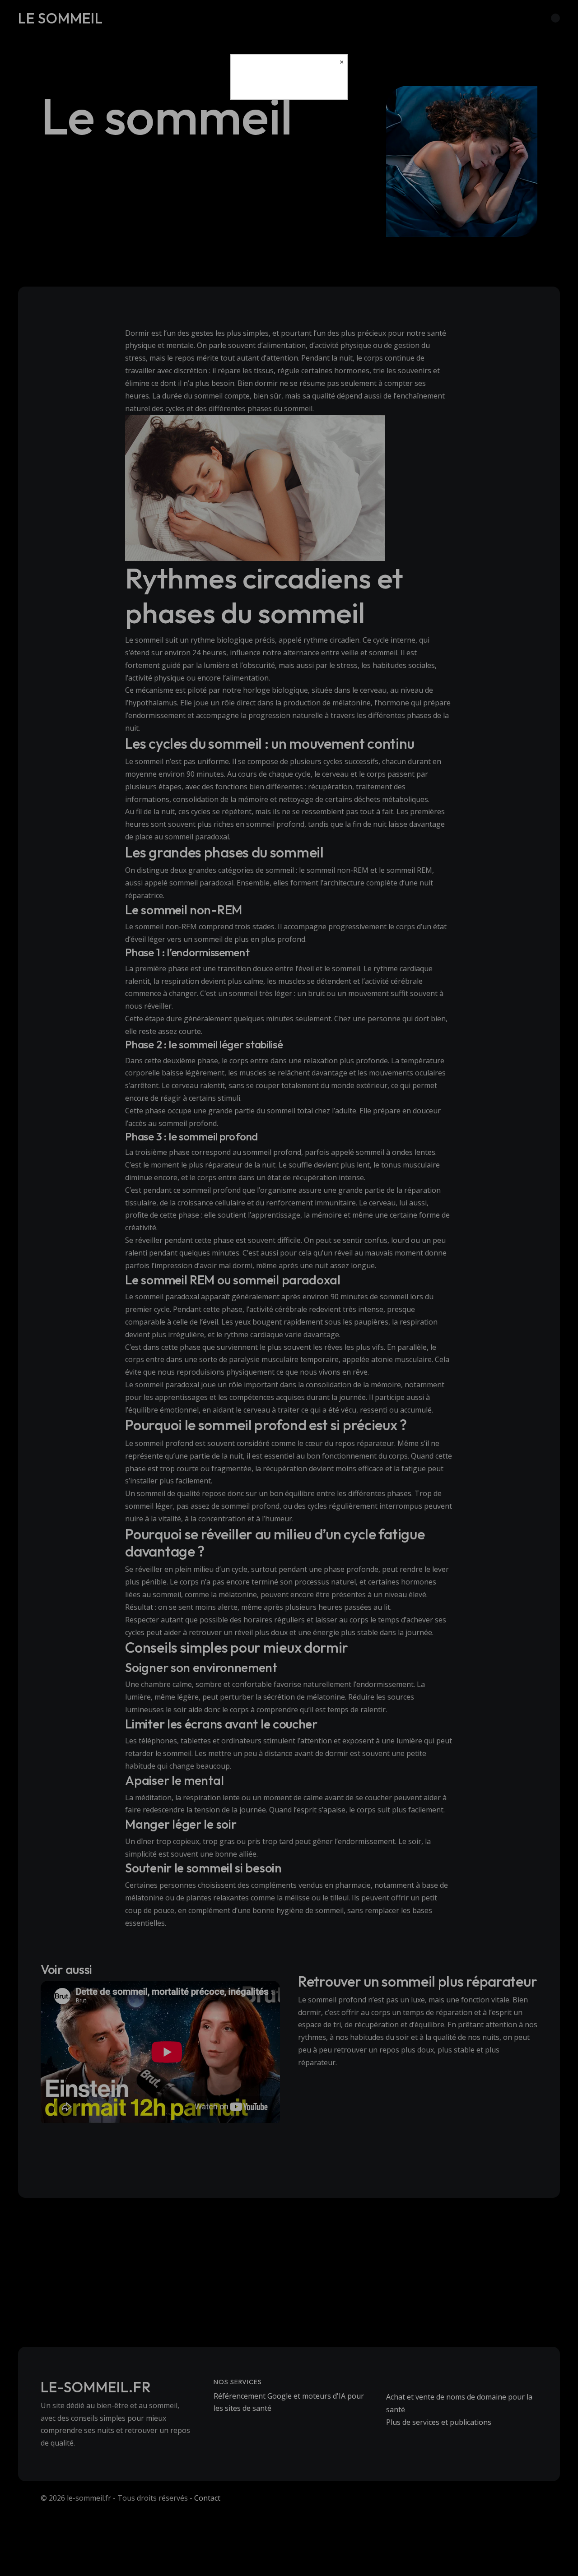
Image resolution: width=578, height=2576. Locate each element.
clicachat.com (289, 84)
